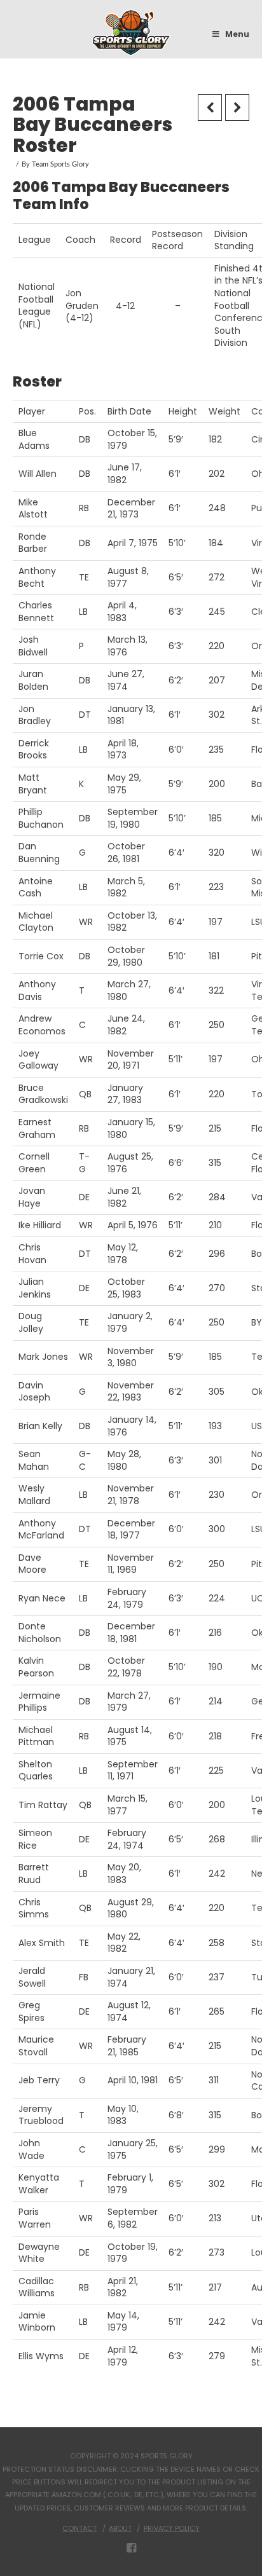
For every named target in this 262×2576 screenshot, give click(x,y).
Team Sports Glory (60, 165)
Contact (79, 2528)
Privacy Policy (172, 2528)
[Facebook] (131, 2548)
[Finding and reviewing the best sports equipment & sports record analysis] (131, 33)
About (120, 2528)
